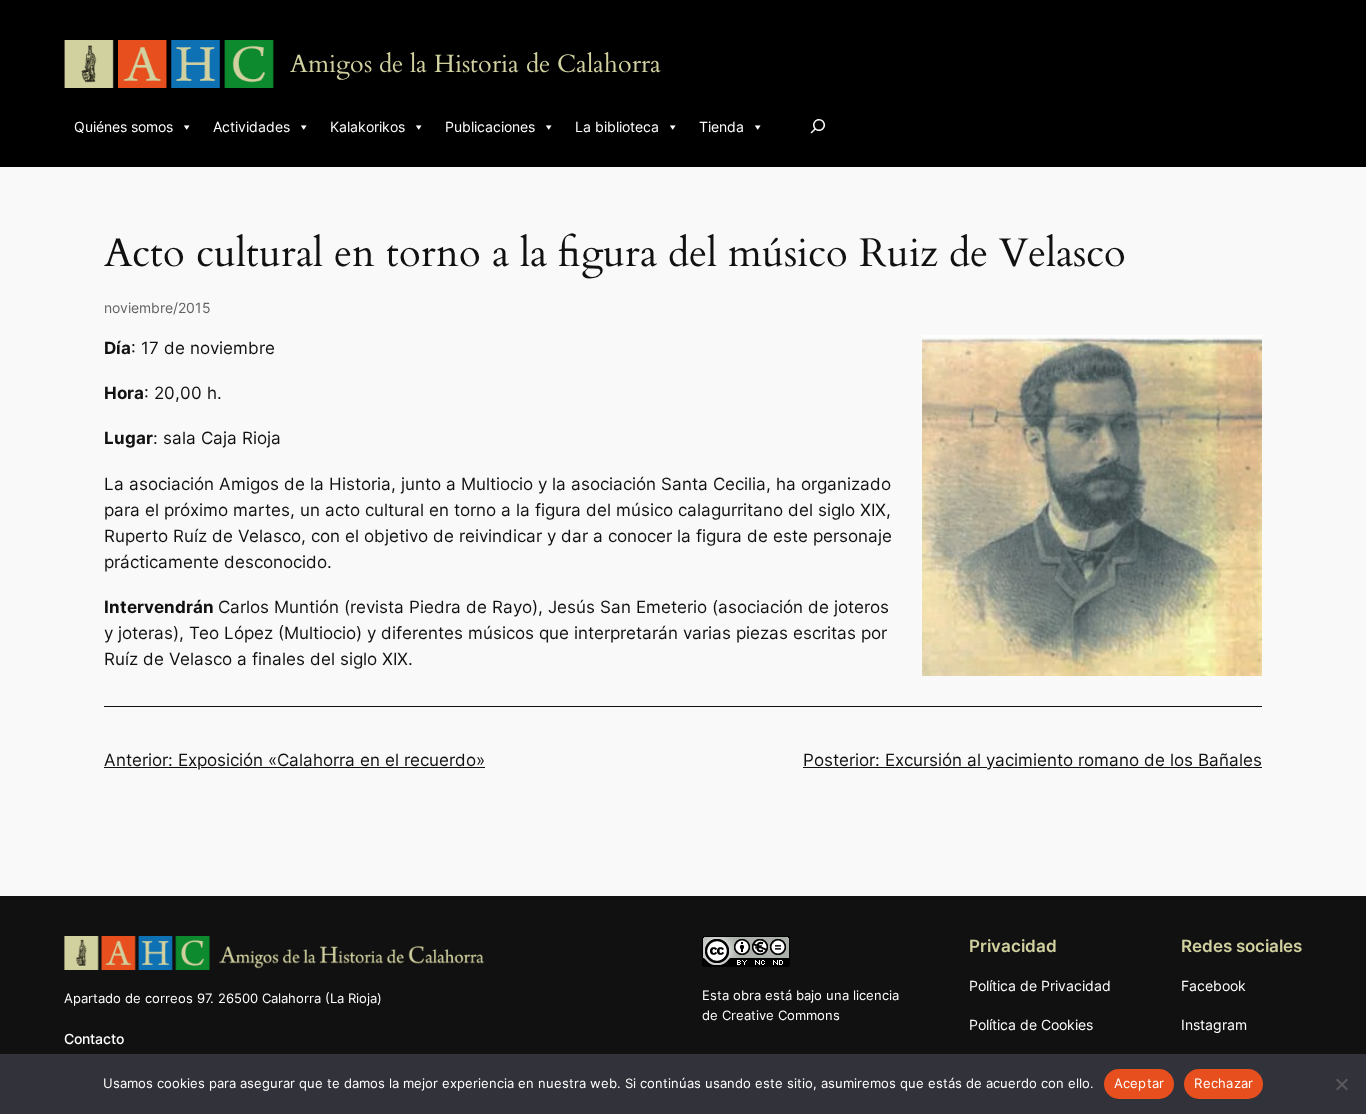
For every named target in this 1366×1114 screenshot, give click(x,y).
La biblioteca (617, 126)
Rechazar (1223, 1083)
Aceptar (1139, 1083)
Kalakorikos (367, 126)
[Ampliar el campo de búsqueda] (818, 125)
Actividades (251, 126)
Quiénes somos (123, 126)
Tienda (721, 126)
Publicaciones (490, 126)
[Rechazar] (1341, 1084)
